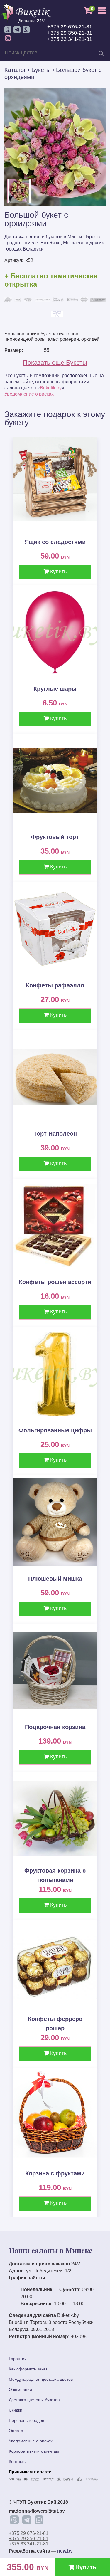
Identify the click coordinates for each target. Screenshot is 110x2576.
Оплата (16, 2431)
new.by (65, 2551)
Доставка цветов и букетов (34, 2400)
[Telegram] (27, 2520)
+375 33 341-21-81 (70, 39)
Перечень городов (26, 2420)
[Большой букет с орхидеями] (55, 205)
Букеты (41, 70)
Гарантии (18, 2359)
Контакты (18, 2461)
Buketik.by (51, 388)
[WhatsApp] (39, 2520)
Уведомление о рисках (29, 394)
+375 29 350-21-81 (70, 33)
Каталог (15, 70)
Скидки (16, 2410)
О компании (20, 2390)
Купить (58, 572)
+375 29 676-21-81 (70, 27)
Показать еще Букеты (55, 363)
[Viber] (14, 2520)
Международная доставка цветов (41, 2379)
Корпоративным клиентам (34, 2451)
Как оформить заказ (28, 2369)
